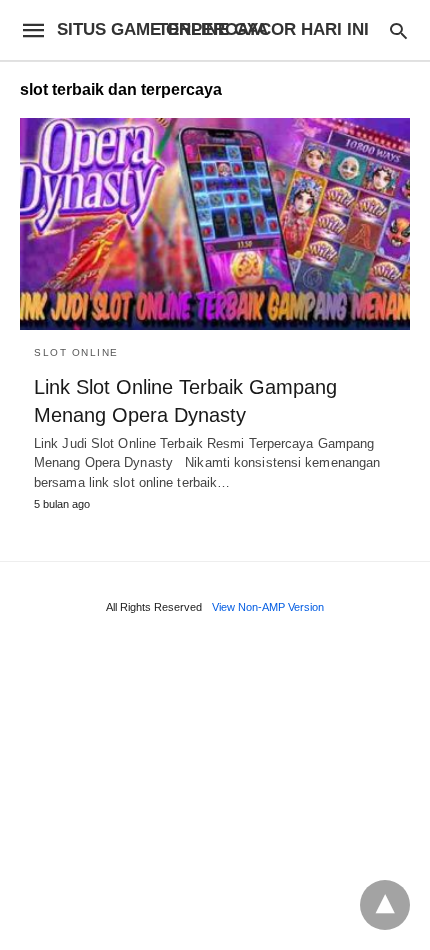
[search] (398, 30)
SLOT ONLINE (76, 352)
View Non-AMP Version (268, 607)
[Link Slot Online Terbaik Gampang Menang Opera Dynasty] (215, 224)
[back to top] (385, 905)
